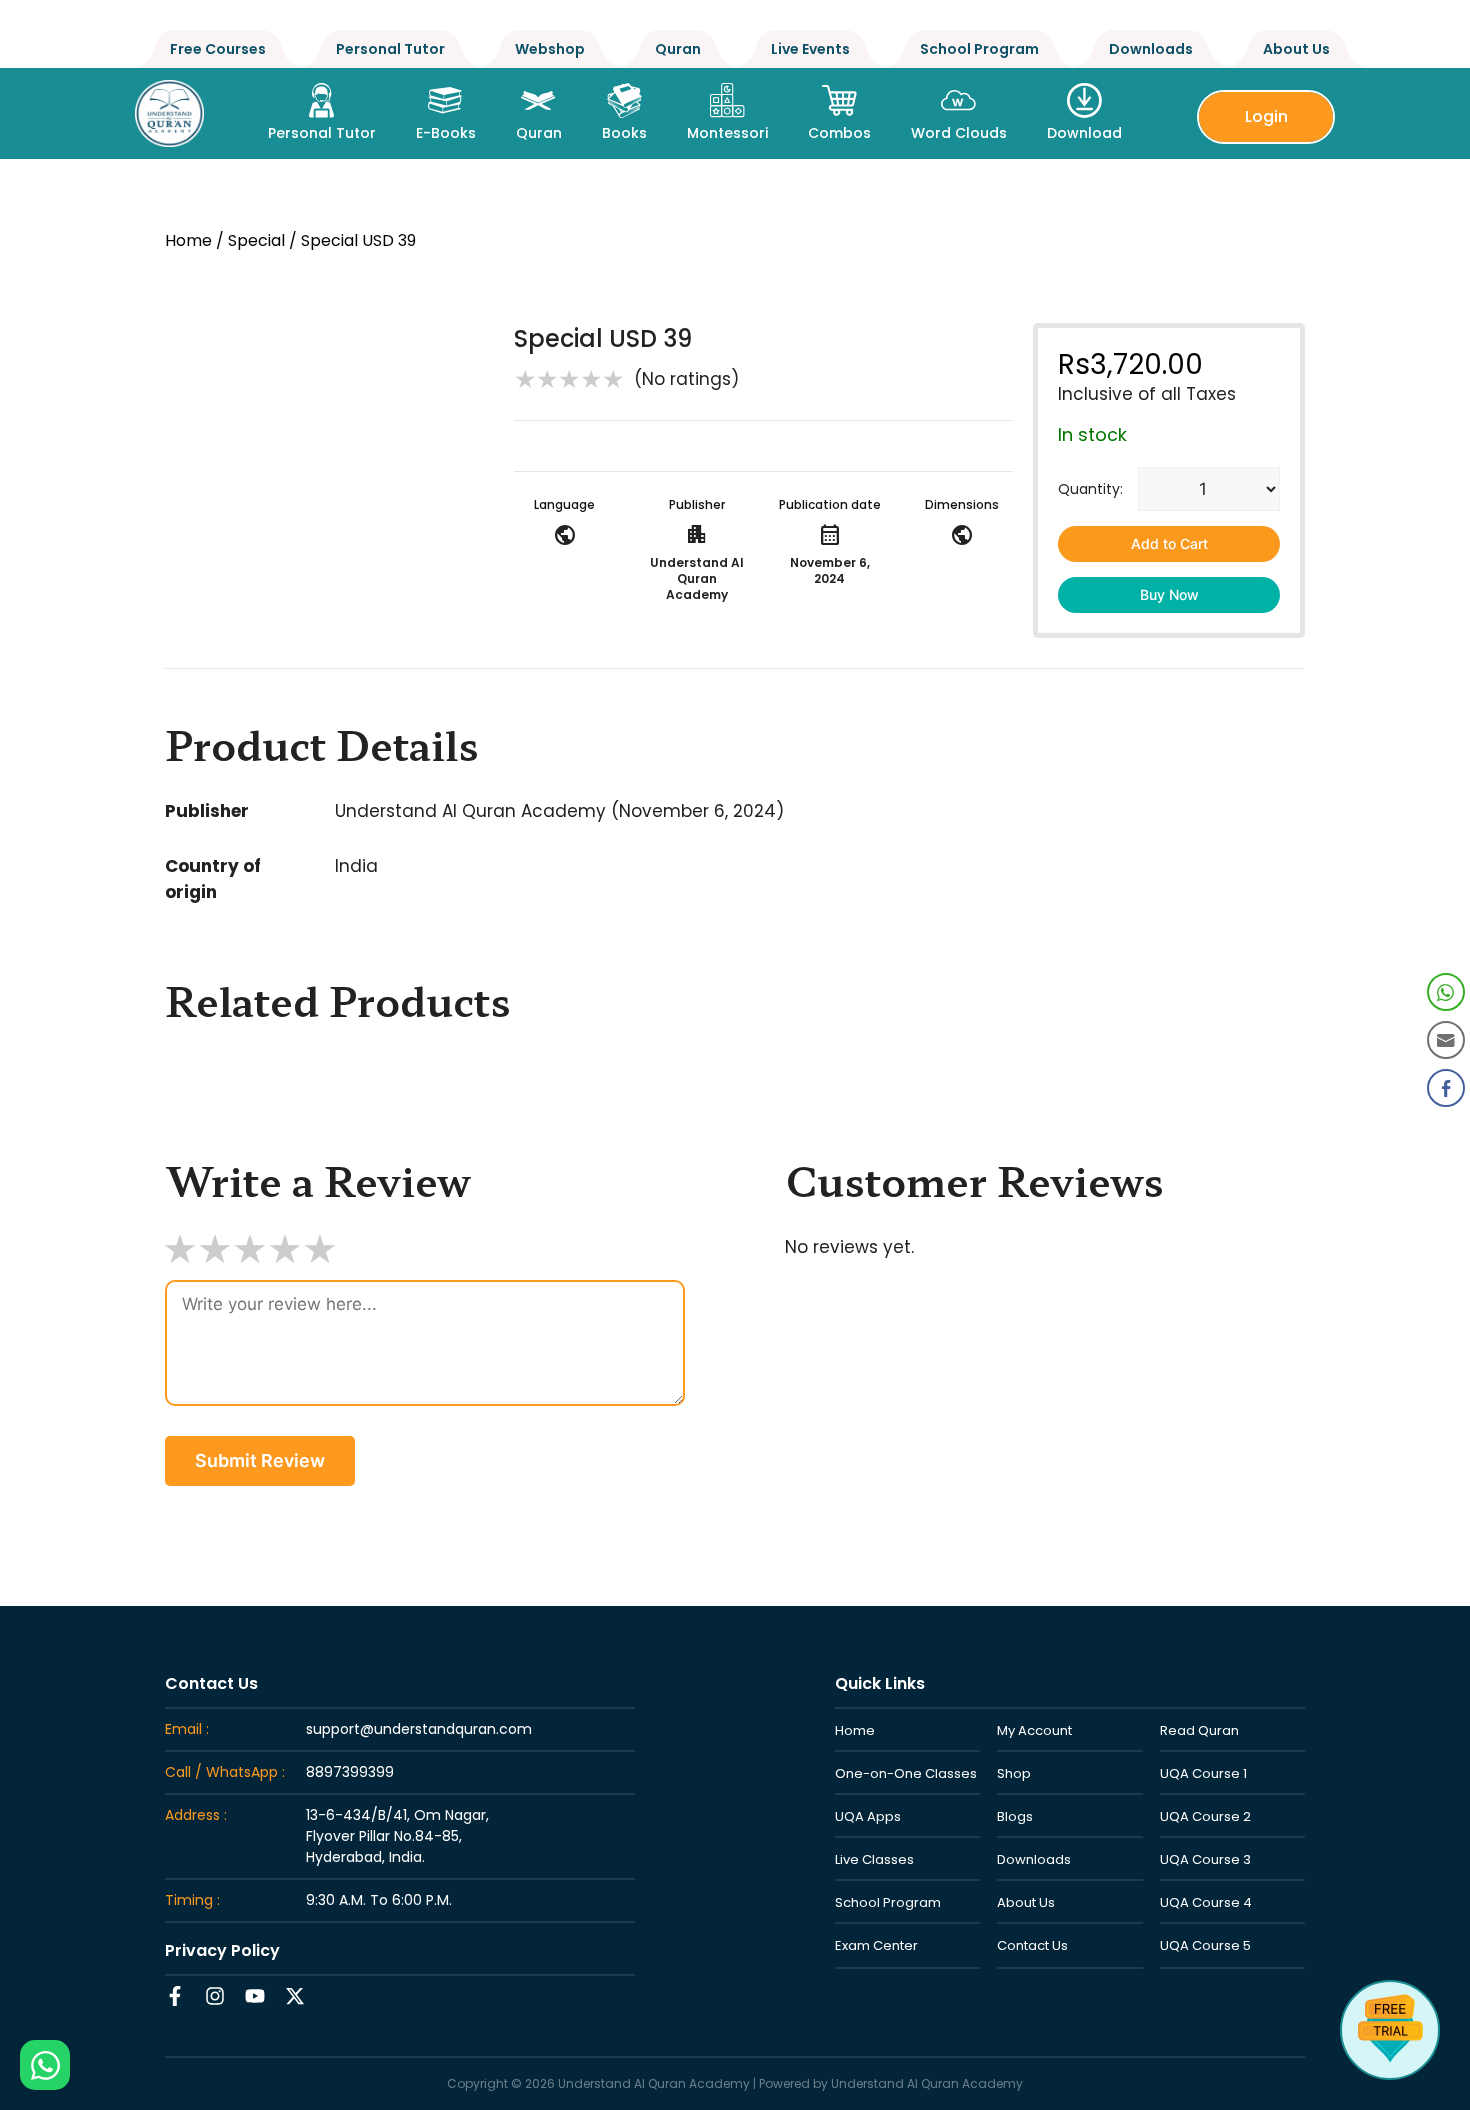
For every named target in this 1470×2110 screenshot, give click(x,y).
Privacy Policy (222, 1950)
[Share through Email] (1446, 1040)
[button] (1447, 1130)
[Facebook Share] (1446, 1088)
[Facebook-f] (175, 1996)
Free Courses (218, 49)
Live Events (810, 49)
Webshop (550, 49)
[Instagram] (215, 1996)
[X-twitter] (295, 1996)
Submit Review (260, 1460)
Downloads (1151, 49)
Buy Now (1169, 594)
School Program (979, 49)
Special (256, 240)
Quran (678, 49)
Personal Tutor (390, 49)
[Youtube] (255, 1996)
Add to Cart (1169, 543)
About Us (1296, 49)
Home (188, 240)
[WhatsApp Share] (1446, 992)
